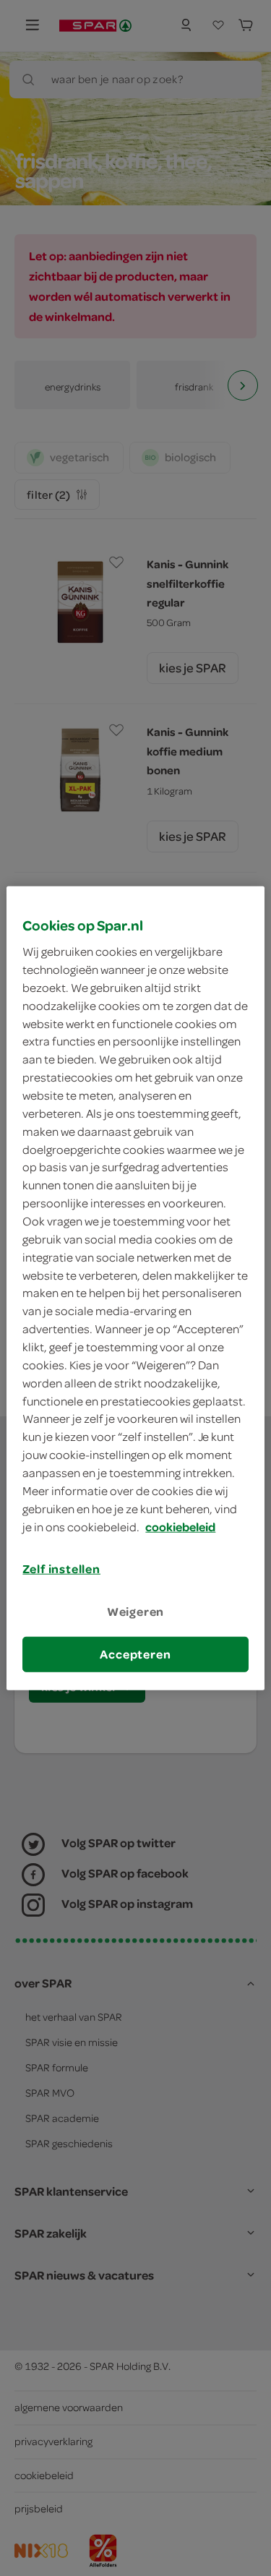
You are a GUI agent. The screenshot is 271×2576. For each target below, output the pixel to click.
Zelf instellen (61, 1569)
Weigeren (136, 1611)
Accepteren (135, 1654)
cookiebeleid (180, 1526)
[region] (135, 1288)
